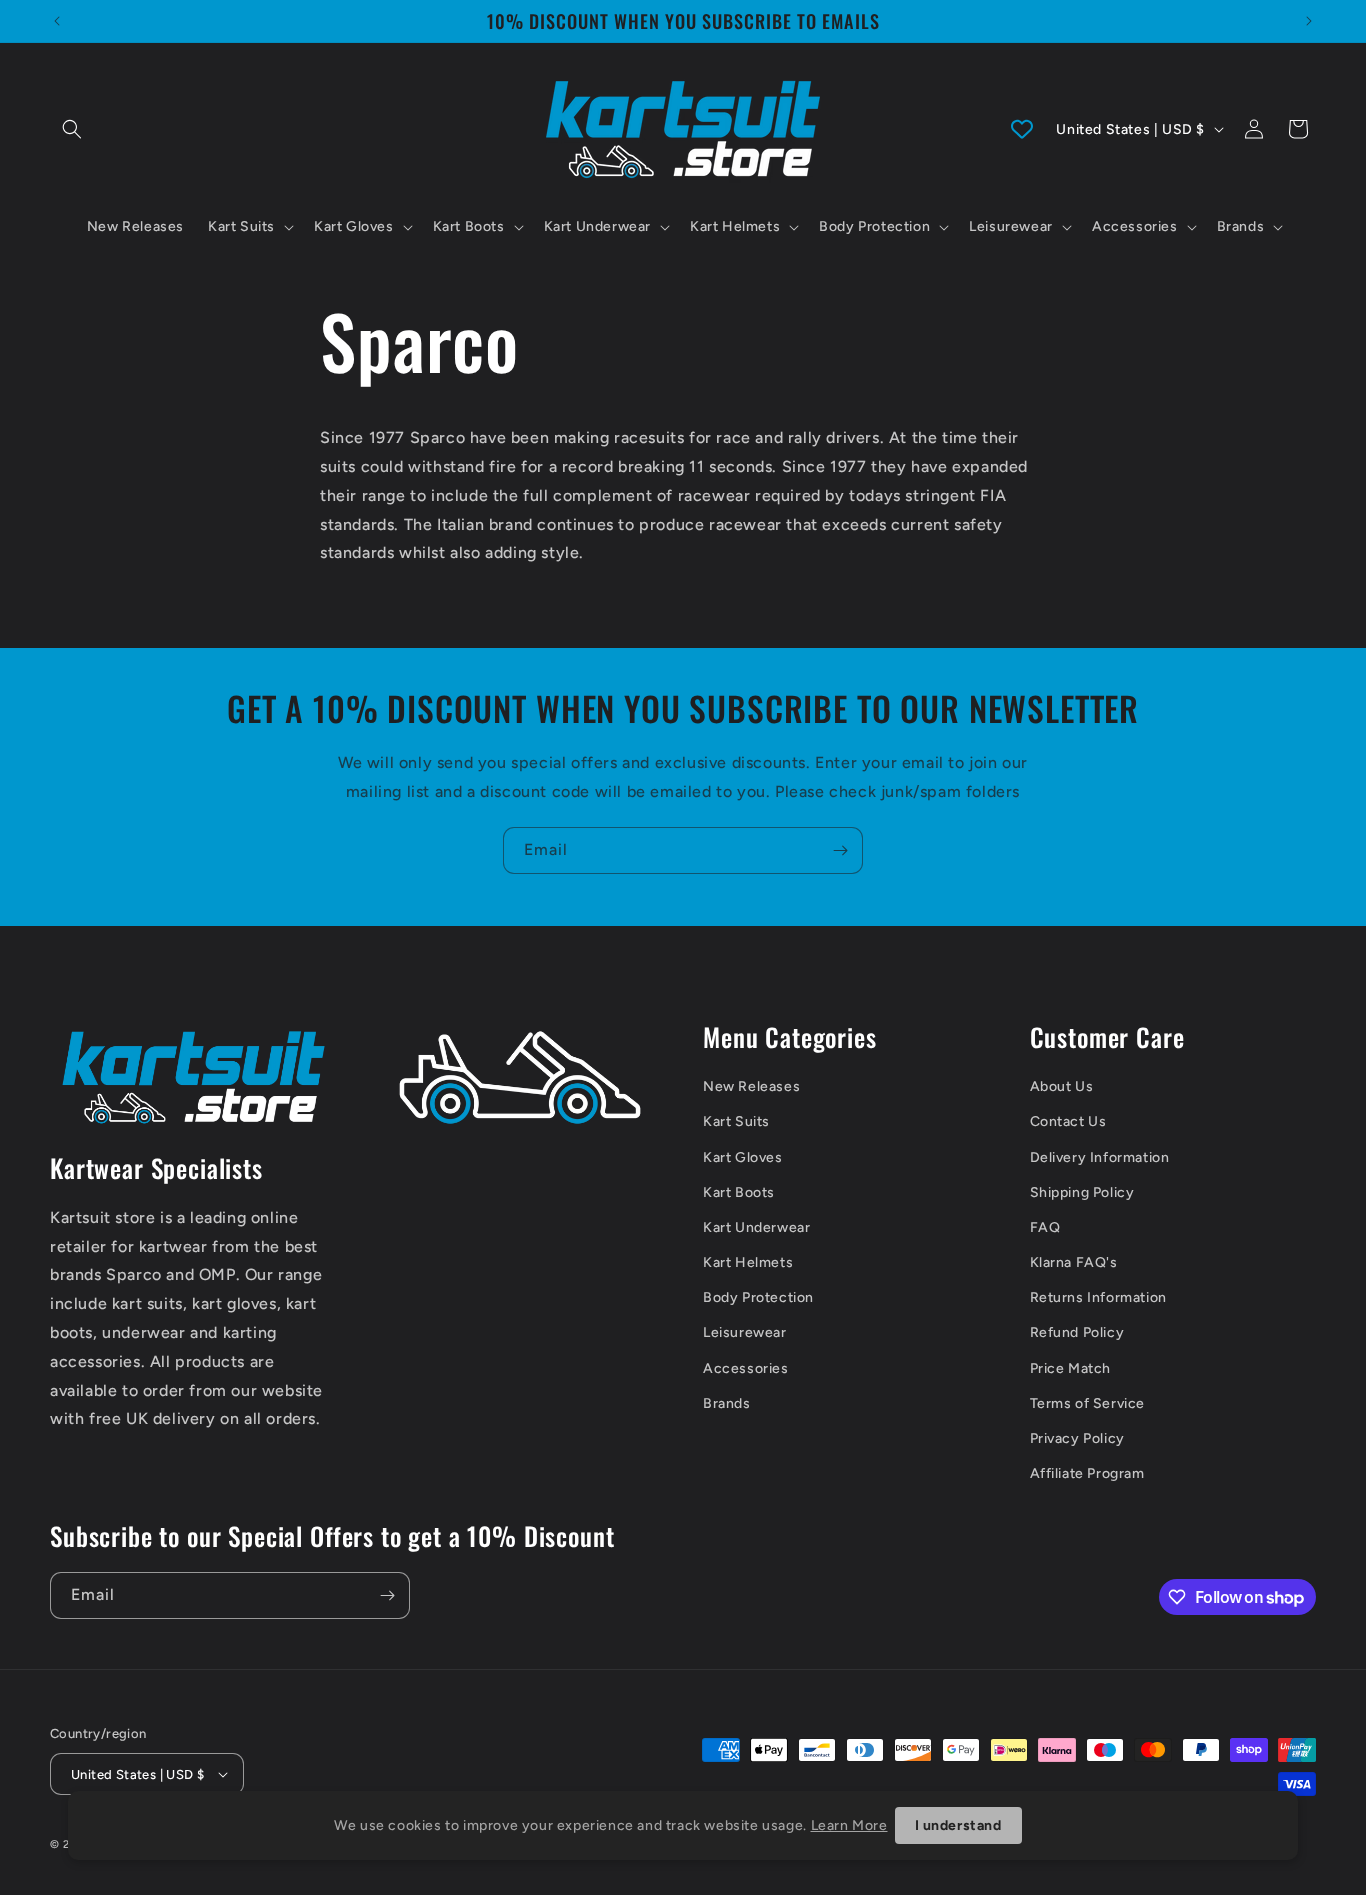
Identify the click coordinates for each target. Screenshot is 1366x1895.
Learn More (849, 1825)
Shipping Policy (1082, 1192)
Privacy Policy (1077, 1438)
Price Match (1071, 1368)
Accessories (746, 1368)
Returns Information (1098, 1297)
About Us (1062, 1086)
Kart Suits (736, 1121)
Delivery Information (1100, 1157)
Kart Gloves (743, 1157)
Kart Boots (739, 1192)
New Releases (751, 1086)
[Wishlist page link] (1022, 129)
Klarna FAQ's (1074, 1262)
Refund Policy (1077, 1332)
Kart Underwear (756, 1227)
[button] (72, 129)
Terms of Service (1088, 1403)
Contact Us (1068, 1121)
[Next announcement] (1309, 21)
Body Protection (758, 1297)
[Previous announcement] (57, 21)
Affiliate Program (1087, 1473)
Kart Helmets (748, 1262)
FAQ (1045, 1227)
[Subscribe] (840, 850)
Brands (727, 1403)
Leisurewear (745, 1332)
